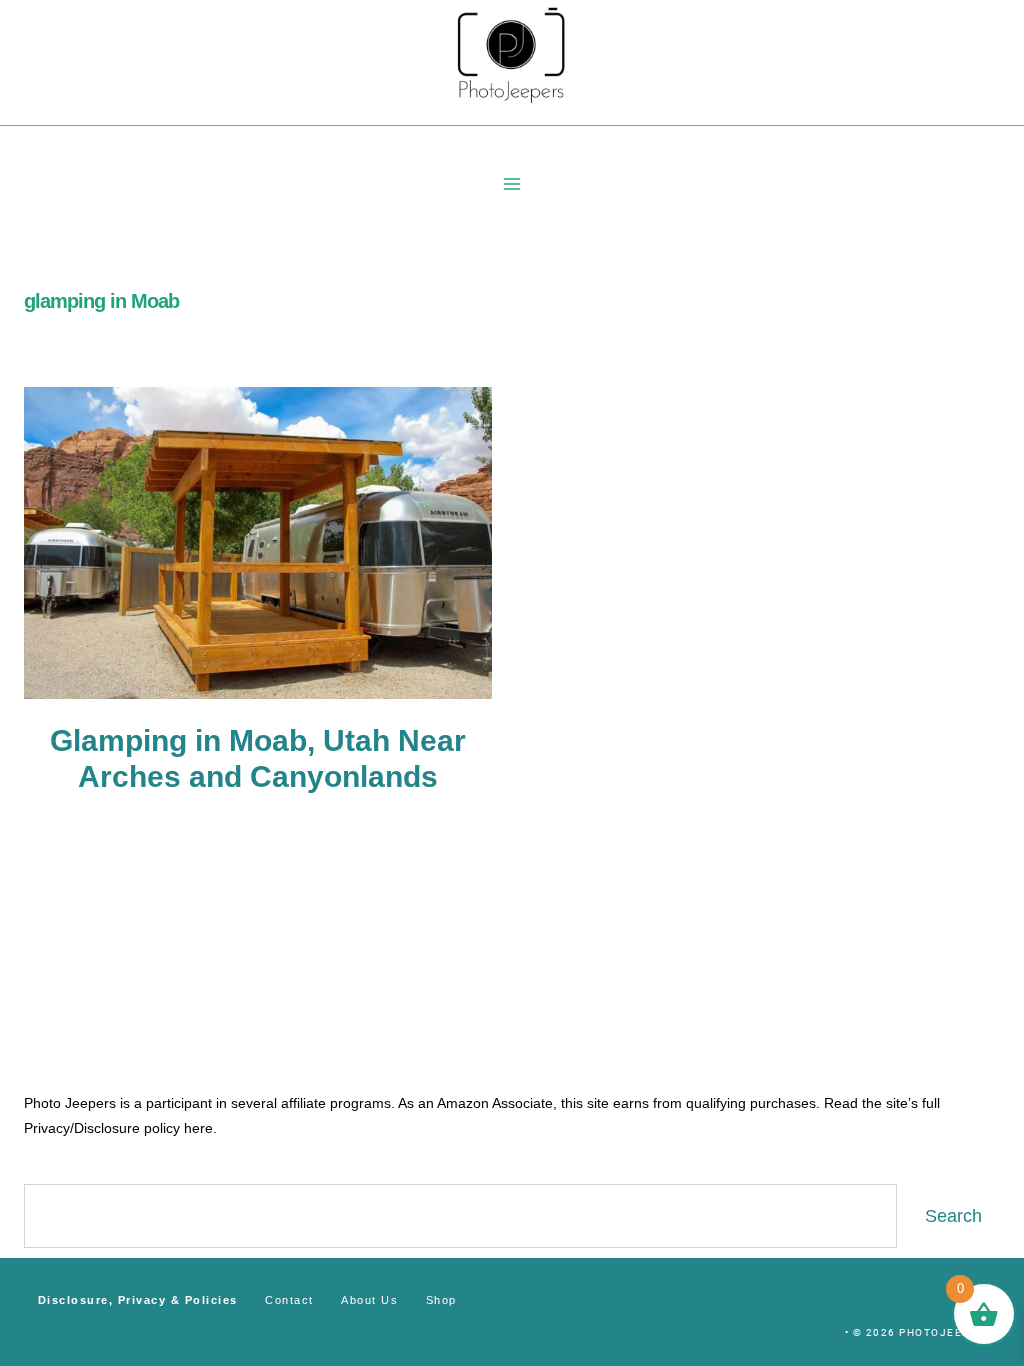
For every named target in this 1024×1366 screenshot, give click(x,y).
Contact (289, 1300)
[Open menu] (512, 183)
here (198, 1128)
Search (953, 1216)
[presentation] (258, 543)
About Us (369, 1300)
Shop (441, 1300)
